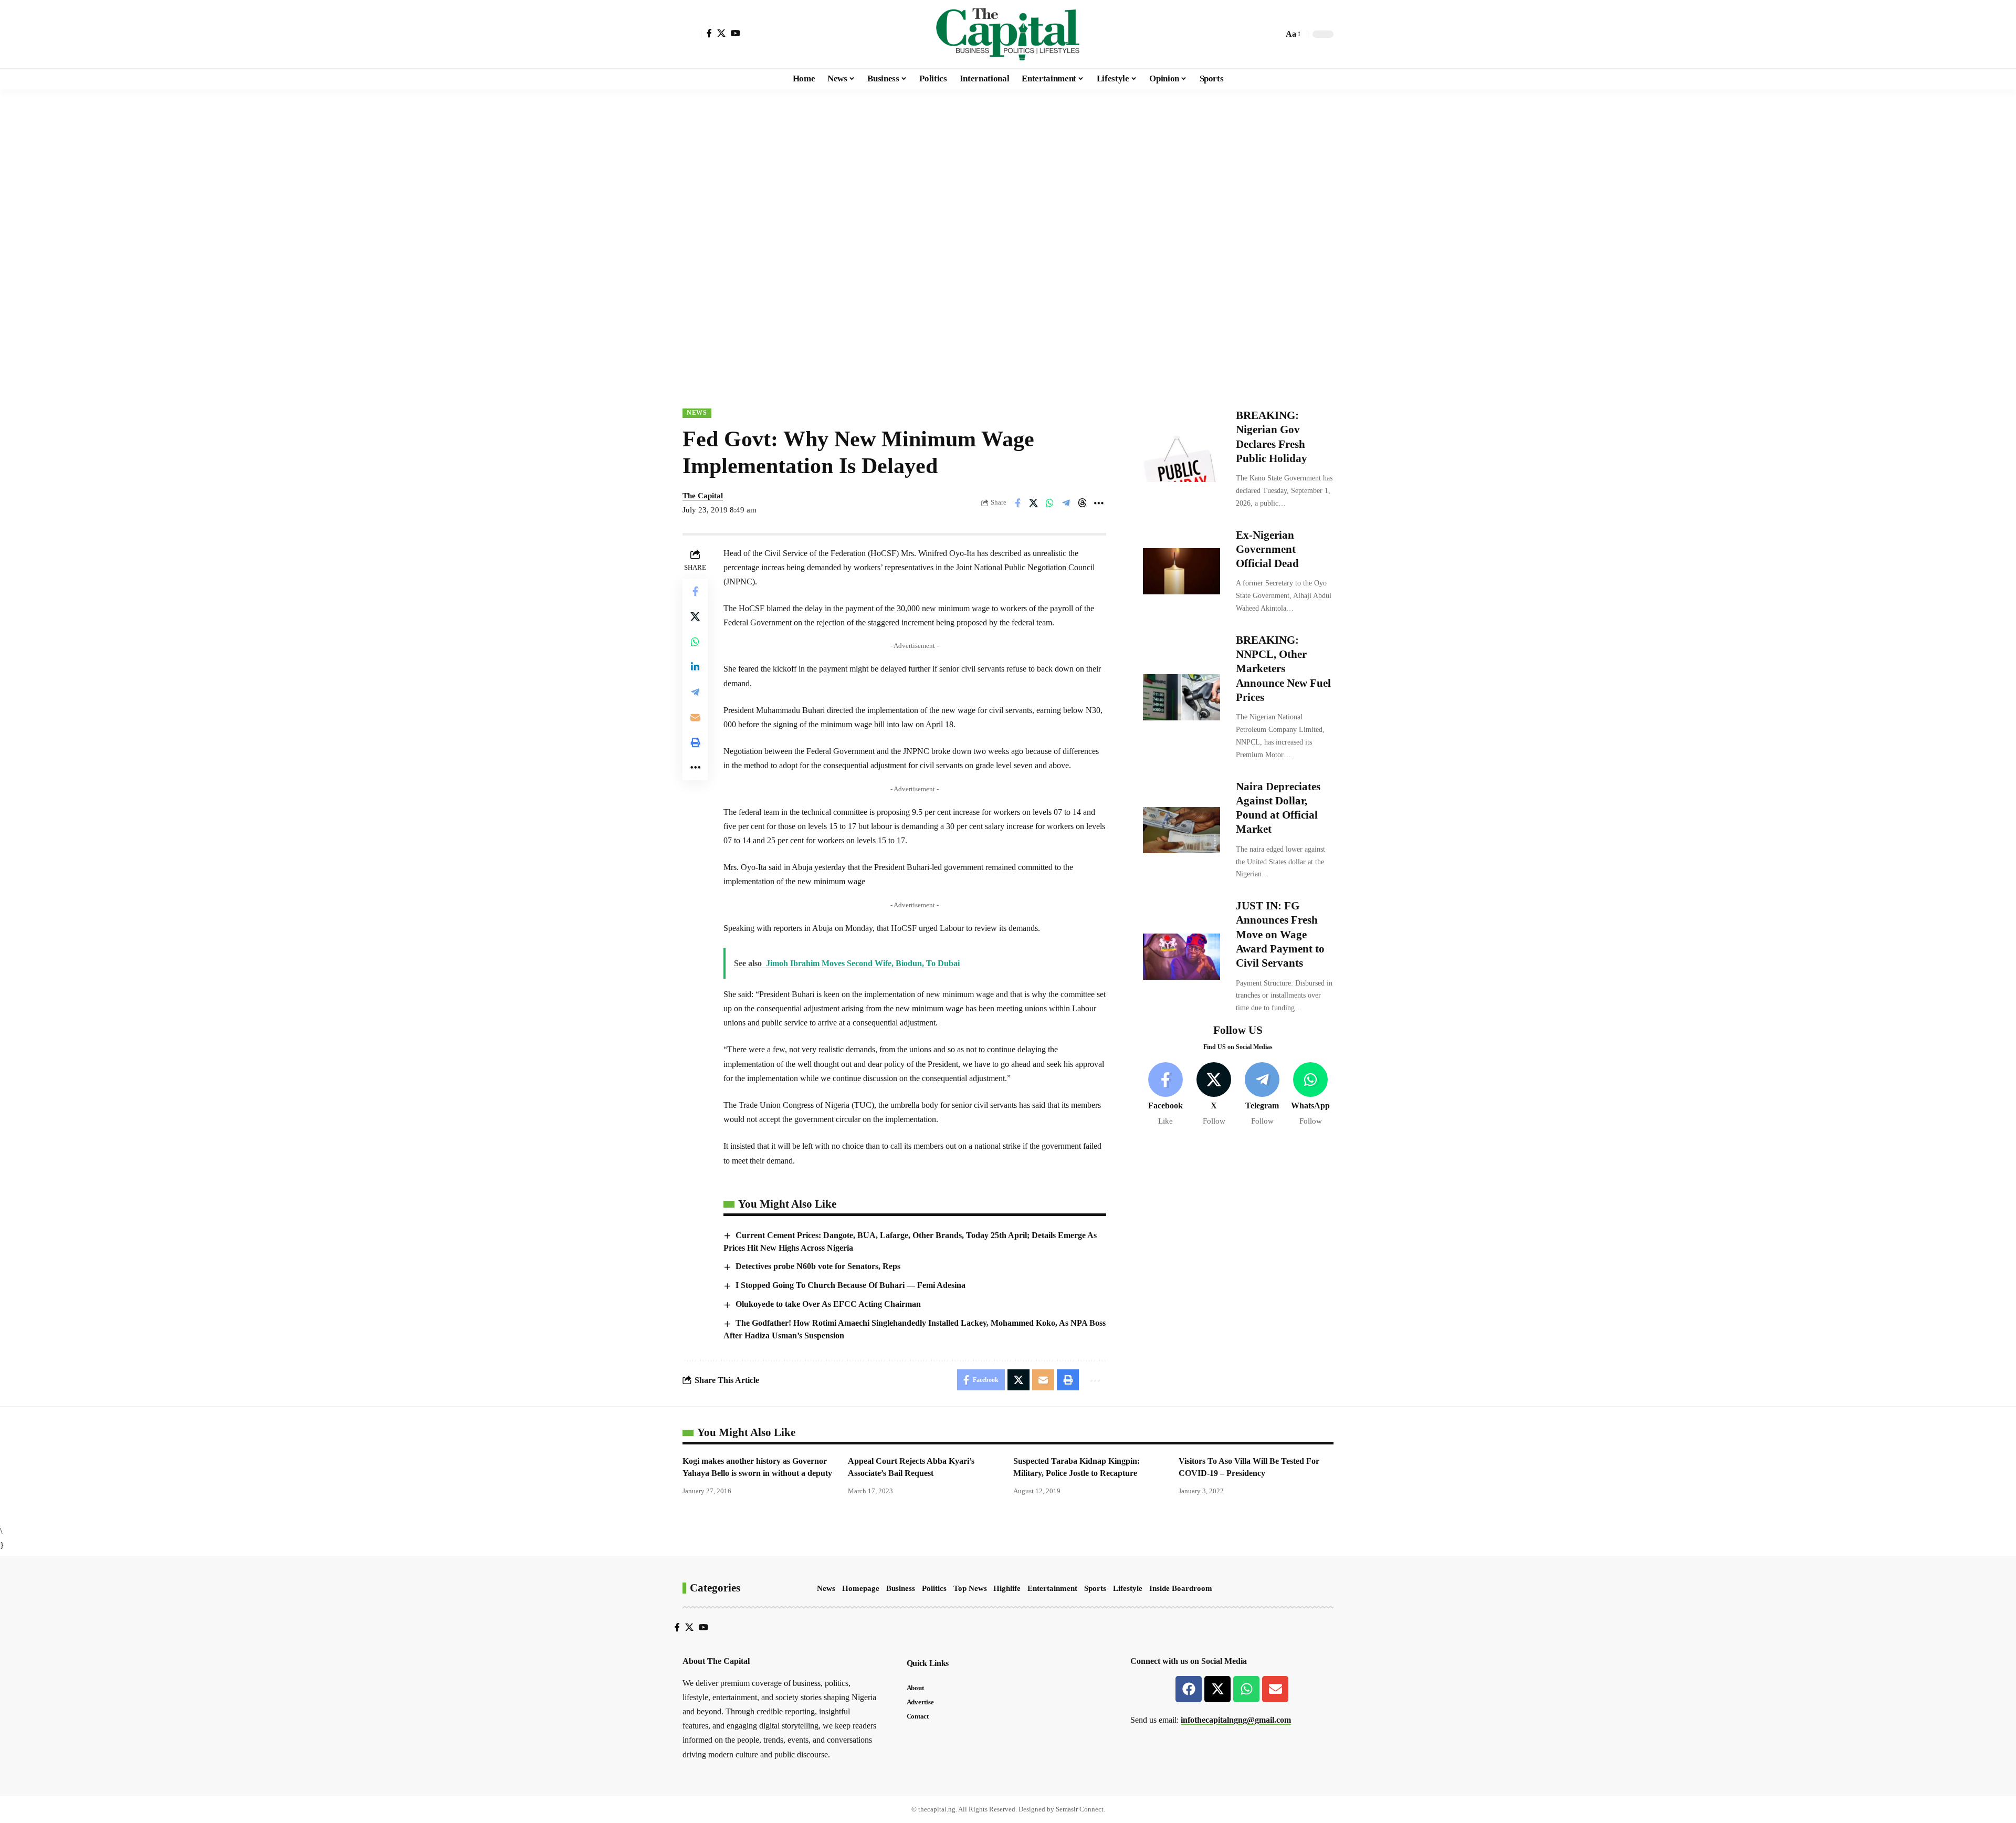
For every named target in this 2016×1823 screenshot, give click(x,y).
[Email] (695, 717)
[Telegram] (1262, 1094)
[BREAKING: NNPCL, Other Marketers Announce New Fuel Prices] (1182, 697)
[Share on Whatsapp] (1050, 503)
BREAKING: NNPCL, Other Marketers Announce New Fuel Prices (1283, 669)
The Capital (703, 496)
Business (901, 1588)
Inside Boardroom (1181, 1588)
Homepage (861, 1588)
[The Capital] (1008, 34)
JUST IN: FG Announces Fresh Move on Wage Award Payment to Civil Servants (1280, 934)
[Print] (695, 742)
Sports (1095, 1588)
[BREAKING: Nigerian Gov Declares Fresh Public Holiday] (1182, 459)
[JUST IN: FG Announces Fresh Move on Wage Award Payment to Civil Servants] (1182, 957)
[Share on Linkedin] (695, 667)
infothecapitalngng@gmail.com (1236, 1720)
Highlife (1007, 1588)
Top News (970, 1588)
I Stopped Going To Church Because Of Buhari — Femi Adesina (850, 1285)
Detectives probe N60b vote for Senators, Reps (818, 1266)
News (697, 413)
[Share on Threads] (1083, 503)
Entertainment (1052, 1588)
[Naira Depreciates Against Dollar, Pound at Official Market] (1182, 830)
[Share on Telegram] (1066, 503)
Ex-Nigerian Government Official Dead (1267, 549)
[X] (721, 33)
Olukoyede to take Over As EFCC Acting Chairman (828, 1304)
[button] (692, 34)
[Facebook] (709, 33)
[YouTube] (736, 33)
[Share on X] (1034, 503)
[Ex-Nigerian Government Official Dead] (1182, 571)
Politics (934, 1588)
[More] (1099, 503)
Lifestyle (1128, 1588)
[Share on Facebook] (1017, 503)
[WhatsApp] (1311, 1094)
